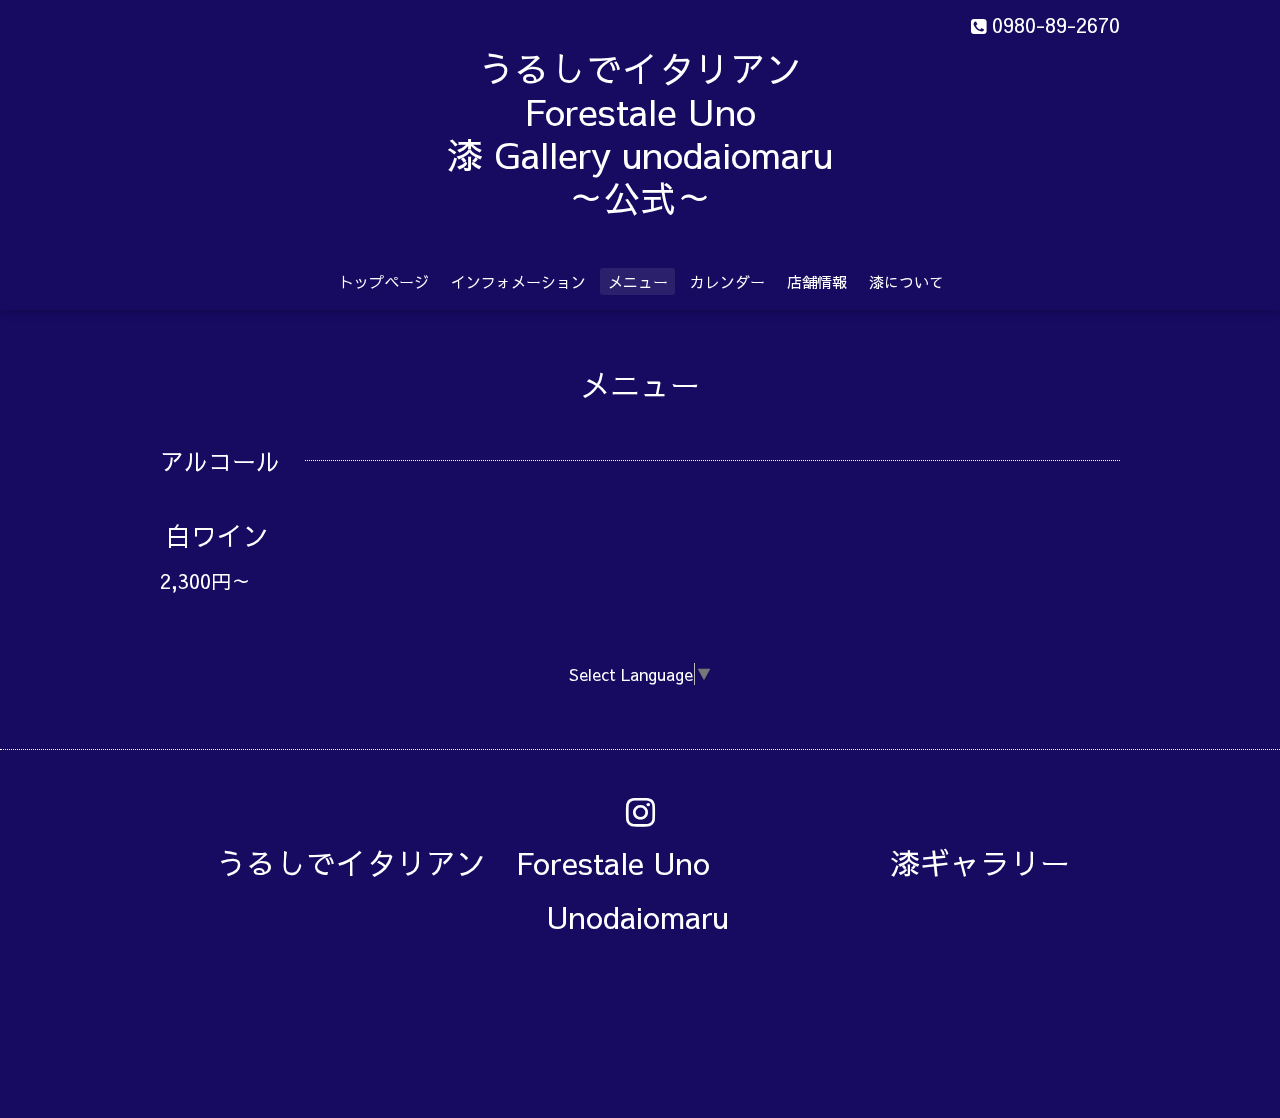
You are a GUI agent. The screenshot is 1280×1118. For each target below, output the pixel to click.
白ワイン (230, 535)
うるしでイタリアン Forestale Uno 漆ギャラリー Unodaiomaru (658, 889)
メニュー (638, 281)
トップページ (384, 281)
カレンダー (727, 281)
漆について (906, 281)
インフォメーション (518, 281)
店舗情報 (817, 281)
